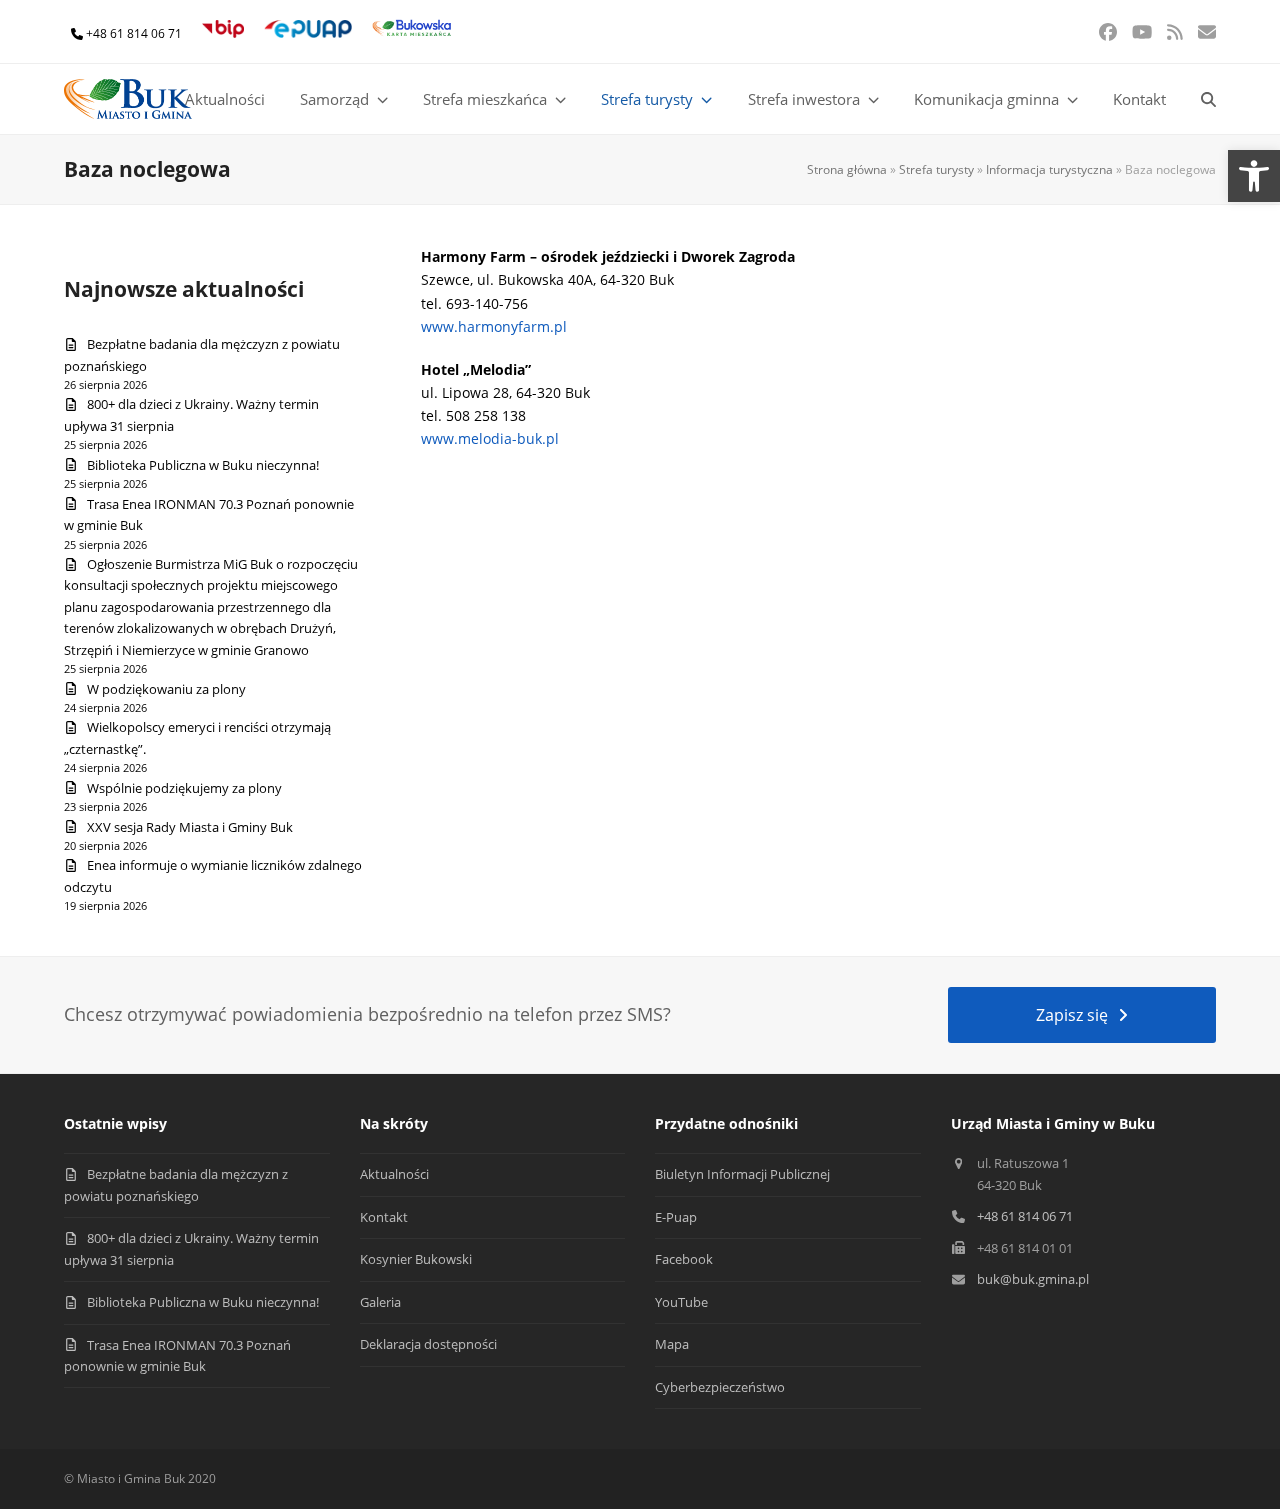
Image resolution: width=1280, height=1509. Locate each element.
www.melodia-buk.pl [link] (490, 438)
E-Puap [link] (676, 1217)
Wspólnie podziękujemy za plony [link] (184, 788)
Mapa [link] (672, 1344)
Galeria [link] (380, 1302)
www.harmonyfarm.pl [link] (494, 326)
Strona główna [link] (847, 169)
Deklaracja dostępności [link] (428, 1344)
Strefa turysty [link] (936, 169)
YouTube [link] (681, 1302)
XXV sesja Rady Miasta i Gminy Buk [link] (190, 827)
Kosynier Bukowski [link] (416, 1259)
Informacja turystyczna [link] (1049, 169)
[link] (1254, 176)
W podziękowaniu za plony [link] (166, 689)
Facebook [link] (684, 1259)
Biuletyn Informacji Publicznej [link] (742, 1174)
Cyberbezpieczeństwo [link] (720, 1387)
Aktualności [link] (394, 1174)
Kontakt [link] (384, 1217)
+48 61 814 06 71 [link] (134, 33)
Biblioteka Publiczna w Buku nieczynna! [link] (203, 465)
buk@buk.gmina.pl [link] (1033, 1279)
